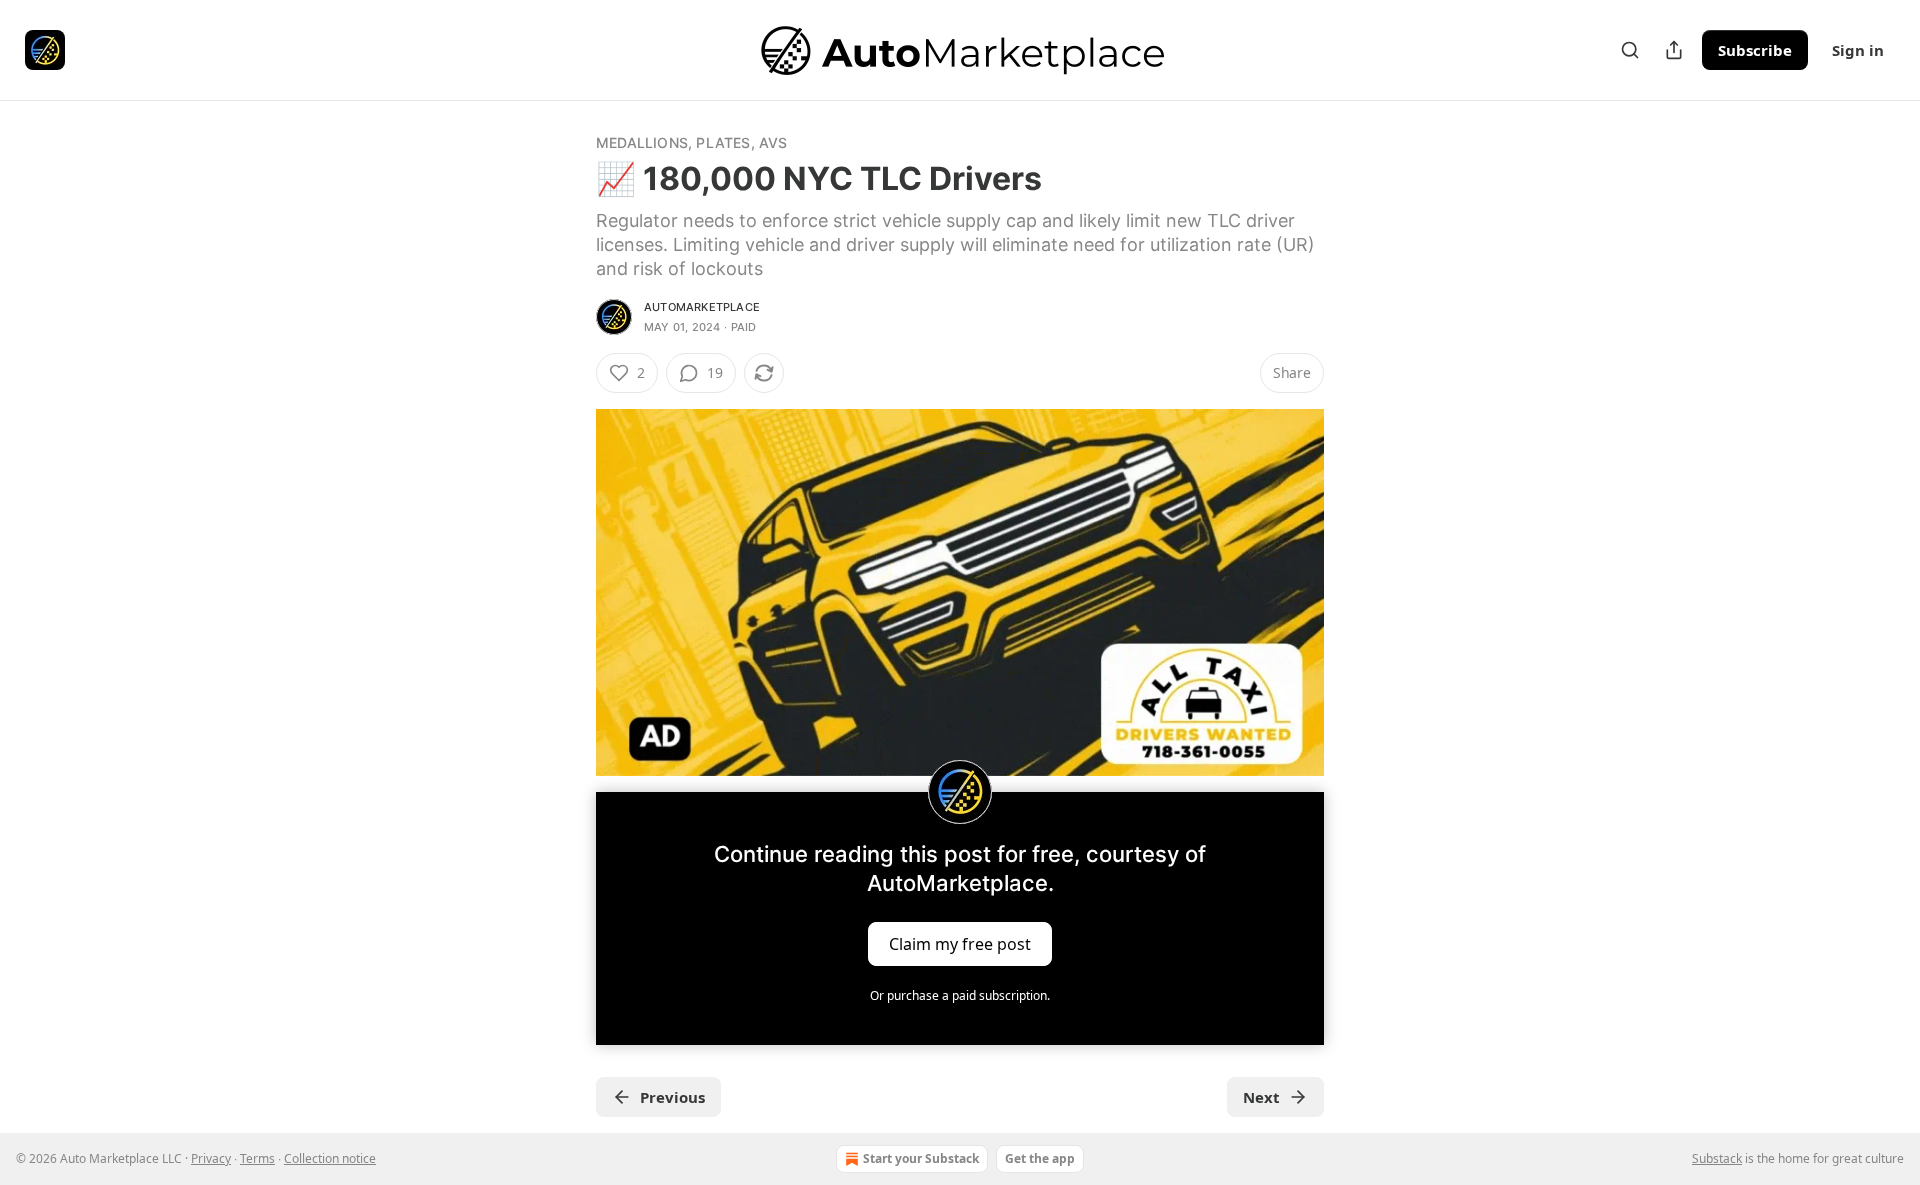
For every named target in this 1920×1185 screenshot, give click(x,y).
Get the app (1040, 1158)
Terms (257, 1158)
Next (1261, 1097)
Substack (1717, 1158)
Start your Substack (921, 1158)
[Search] (1630, 50)
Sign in (1858, 50)
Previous (672, 1097)
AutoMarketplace (702, 307)
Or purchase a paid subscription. (960, 995)
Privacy (211, 1158)
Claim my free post (960, 944)
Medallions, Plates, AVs (692, 142)
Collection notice (330, 1158)
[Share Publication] (1674, 50)
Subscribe (1755, 50)
